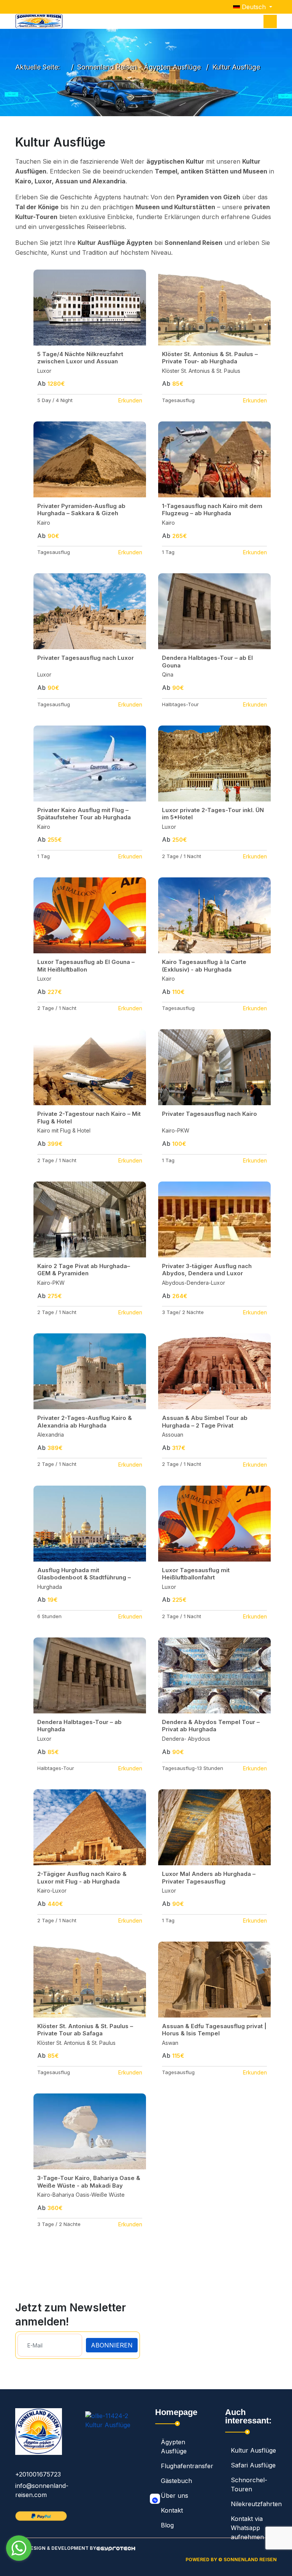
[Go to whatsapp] (19, 2548)
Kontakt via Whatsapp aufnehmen (247, 2528)
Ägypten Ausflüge (174, 2447)
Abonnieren (112, 2345)
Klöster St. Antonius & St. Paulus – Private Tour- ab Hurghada (210, 358)
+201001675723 (38, 2474)
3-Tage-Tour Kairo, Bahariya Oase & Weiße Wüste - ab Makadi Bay (89, 2182)
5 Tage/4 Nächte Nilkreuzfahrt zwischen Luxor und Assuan (80, 358)
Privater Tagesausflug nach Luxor (86, 658)
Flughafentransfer (184, 2466)
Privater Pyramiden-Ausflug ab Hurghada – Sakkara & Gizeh (81, 510)
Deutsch (254, 7)
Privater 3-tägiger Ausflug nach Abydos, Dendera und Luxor (207, 1270)
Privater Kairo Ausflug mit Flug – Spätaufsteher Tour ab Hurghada (84, 814)
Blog (167, 2525)
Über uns (175, 2496)
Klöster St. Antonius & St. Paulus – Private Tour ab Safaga (85, 2030)
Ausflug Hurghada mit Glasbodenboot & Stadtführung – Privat (84, 1577)
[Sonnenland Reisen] (39, 21)
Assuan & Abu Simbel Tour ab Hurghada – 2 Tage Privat (205, 1422)
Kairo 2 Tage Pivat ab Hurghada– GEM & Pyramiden (84, 1270)
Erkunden (130, 400)
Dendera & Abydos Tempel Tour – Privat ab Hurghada (211, 1726)
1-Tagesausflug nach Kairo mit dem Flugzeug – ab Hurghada (212, 510)
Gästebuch (176, 2481)
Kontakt (172, 2510)
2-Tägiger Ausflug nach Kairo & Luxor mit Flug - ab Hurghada (82, 1878)
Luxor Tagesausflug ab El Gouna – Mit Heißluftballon (86, 966)
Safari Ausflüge (253, 2465)
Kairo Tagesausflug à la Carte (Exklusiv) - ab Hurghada (204, 966)
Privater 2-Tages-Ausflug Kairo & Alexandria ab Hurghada (85, 1422)
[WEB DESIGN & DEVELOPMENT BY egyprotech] (116, 2551)
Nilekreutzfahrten (254, 2504)
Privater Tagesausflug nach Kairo (209, 1114)
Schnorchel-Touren (249, 2485)
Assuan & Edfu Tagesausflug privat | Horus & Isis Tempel (214, 2030)
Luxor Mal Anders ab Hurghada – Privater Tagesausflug (209, 1878)
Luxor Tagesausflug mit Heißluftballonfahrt (196, 1574)
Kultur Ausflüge (253, 2450)
